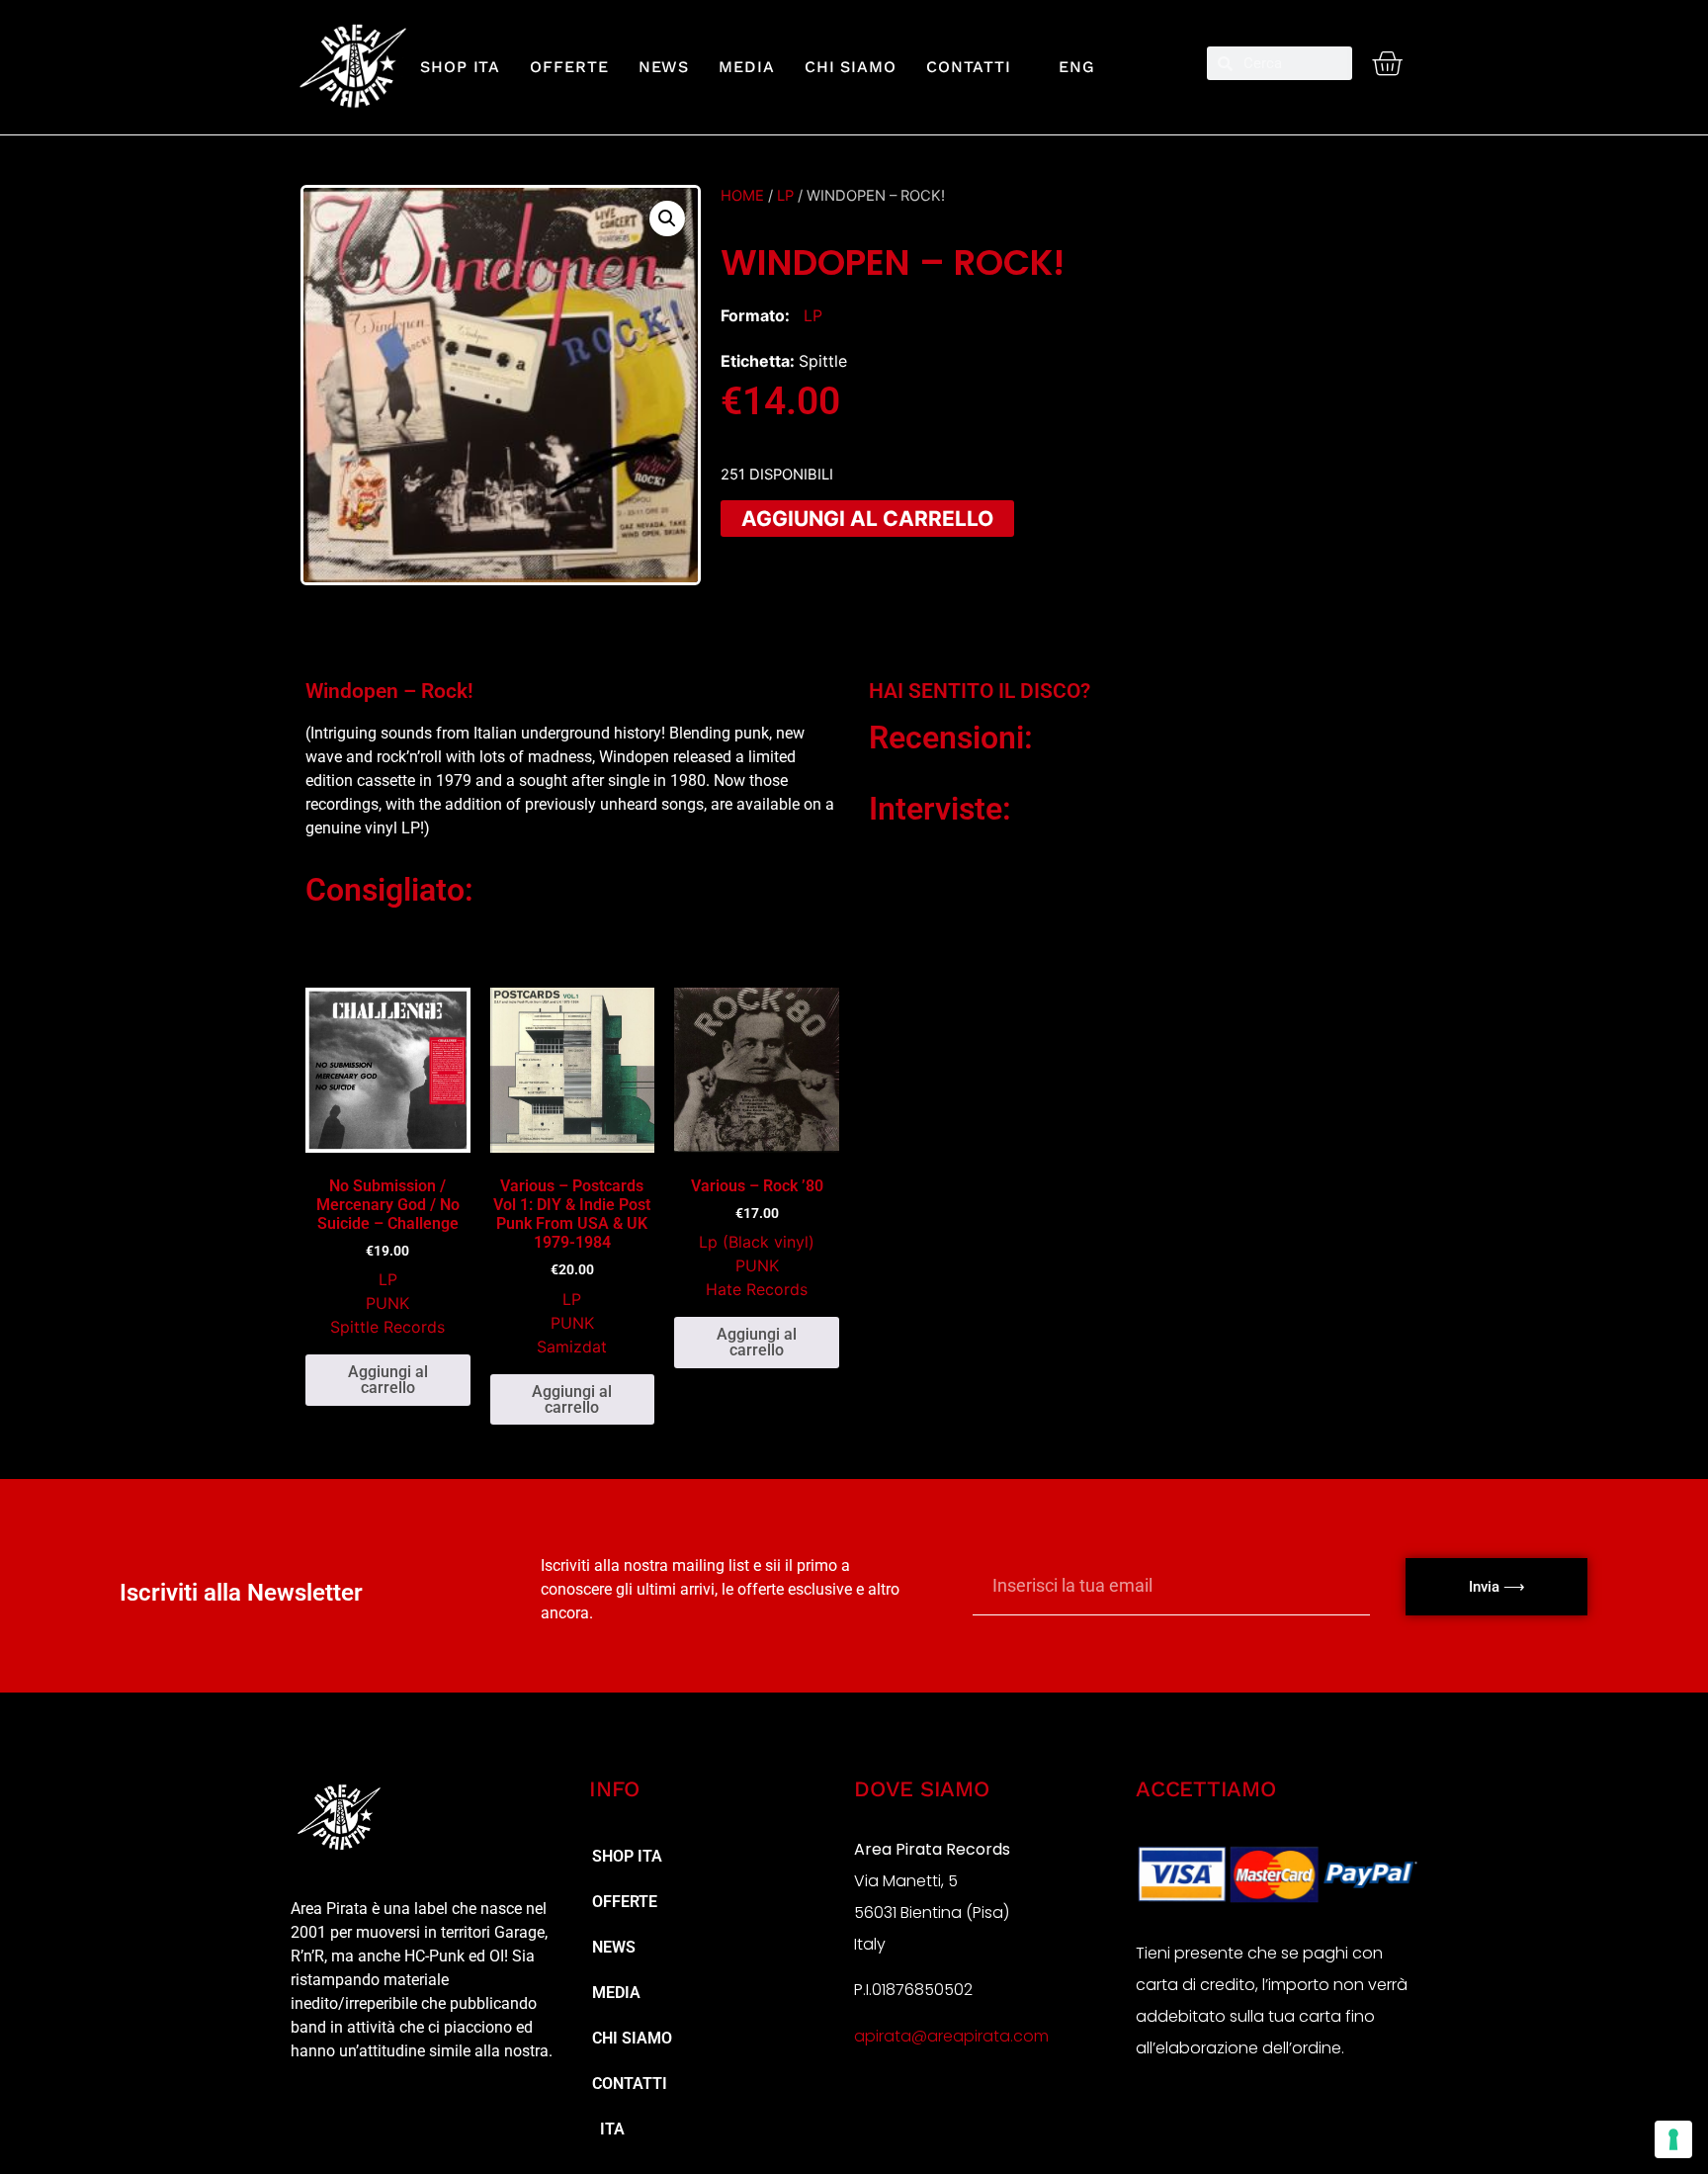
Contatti (969, 67)
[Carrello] (1387, 63)
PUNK (387, 1303)
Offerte (569, 67)
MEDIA (747, 67)
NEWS (664, 67)
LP (785, 196)
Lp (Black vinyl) (757, 1242)
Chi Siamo (851, 67)
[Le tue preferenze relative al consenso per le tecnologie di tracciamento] (1673, 2139)
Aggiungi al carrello (867, 519)
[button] (667, 218)
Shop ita (460, 67)
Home (742, 196)
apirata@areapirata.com (951, 2036)
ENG (1068, 67)
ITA (608, 2129)
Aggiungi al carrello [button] (388, 1380)
